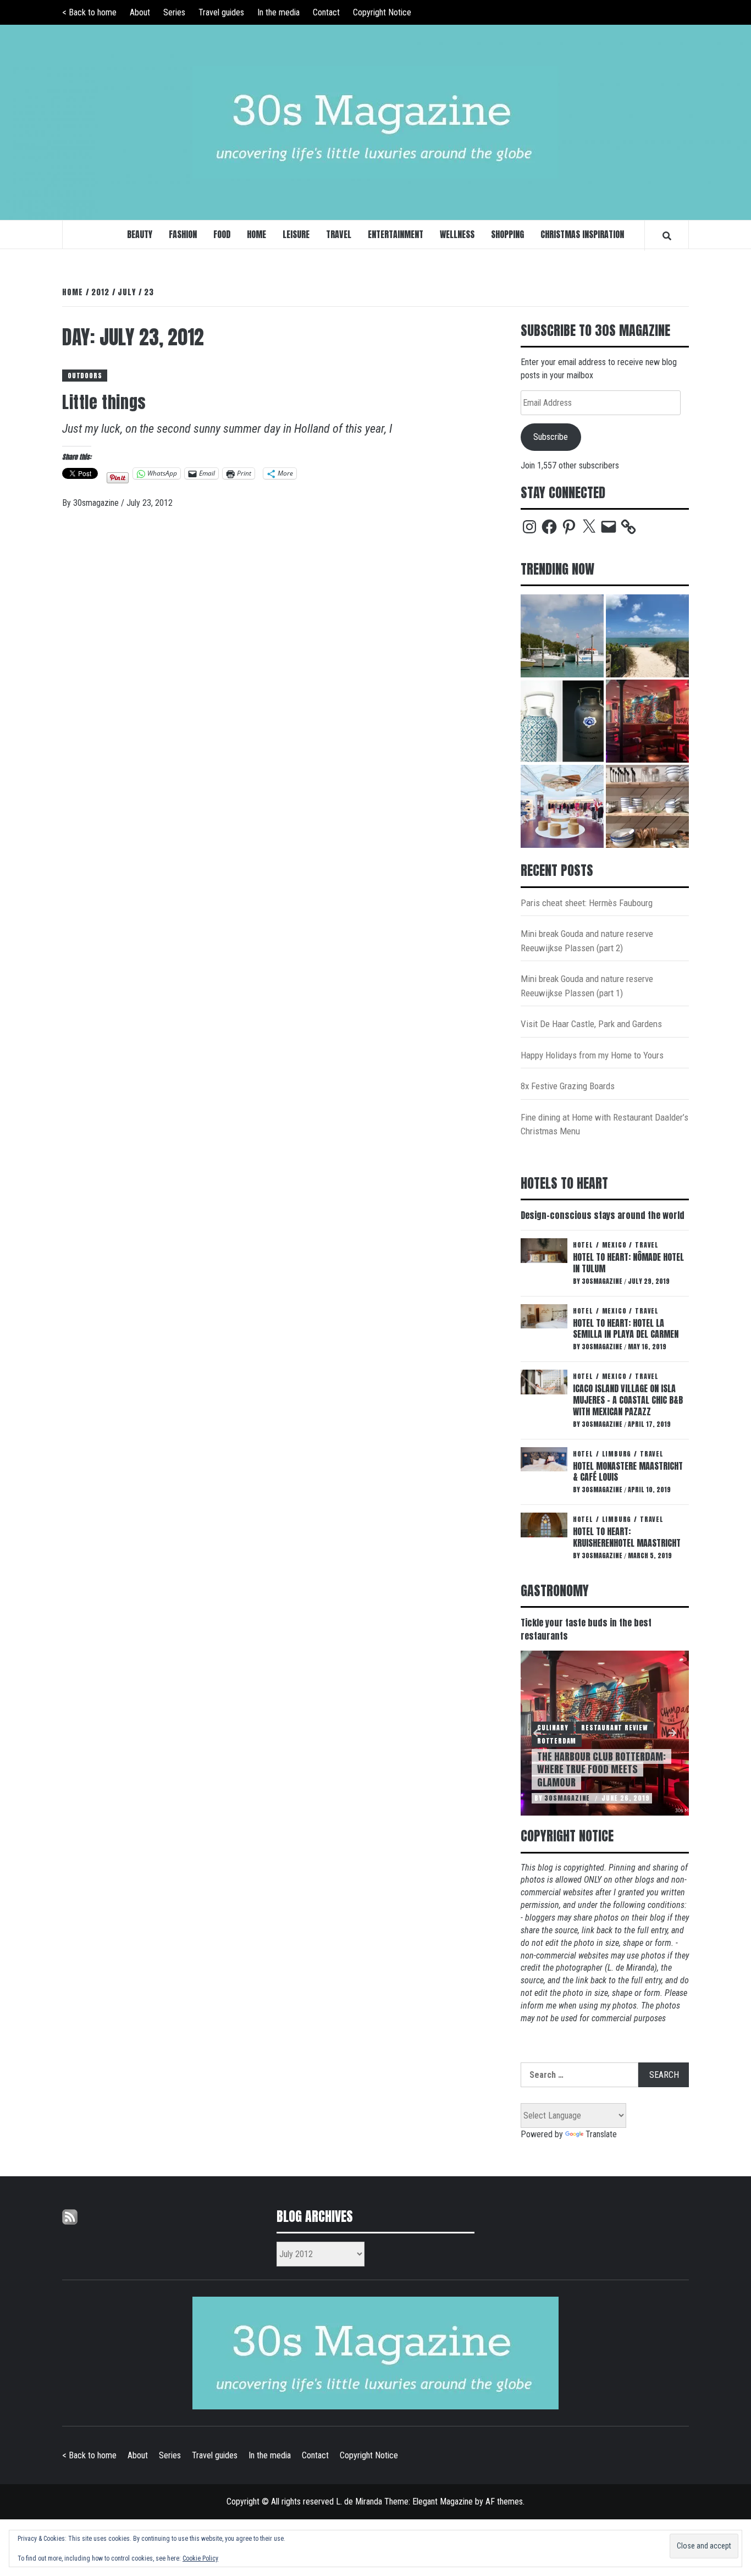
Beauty (140, 234)
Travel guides (221, 12)
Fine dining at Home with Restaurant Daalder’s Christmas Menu (604, 1124)
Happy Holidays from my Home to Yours (592, 1055)
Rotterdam (557, 1741)
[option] (605, 1733)
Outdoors (85, 376)
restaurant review (615, 1728)
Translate (601, 2134)
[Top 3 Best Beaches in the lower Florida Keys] (647, 636)
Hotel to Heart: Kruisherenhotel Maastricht (627, 1537)
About (140, 12)
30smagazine (97, 503)
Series (174, 12)
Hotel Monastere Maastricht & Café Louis (628, 1472)
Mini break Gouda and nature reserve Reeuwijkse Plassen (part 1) (587, 986)
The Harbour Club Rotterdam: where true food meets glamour (601, 1769)
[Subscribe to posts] (70, 2216)
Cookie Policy (200, 2558)
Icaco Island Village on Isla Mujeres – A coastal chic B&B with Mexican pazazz (628, 1400)
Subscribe (551, 437)
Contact (326, 12)
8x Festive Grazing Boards (568, 1086)
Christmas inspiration (582, 234)
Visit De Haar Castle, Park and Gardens (591, 1024)
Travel (339, 234)
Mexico (614, 1245)
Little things (104, 402)
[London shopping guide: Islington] (647, 806)
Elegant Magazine (443, 2501)
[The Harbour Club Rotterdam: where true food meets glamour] (647, 721)
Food (222, 234)
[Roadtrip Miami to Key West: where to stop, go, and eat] (562, 636)
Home (256, 234)
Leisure (296, 234)
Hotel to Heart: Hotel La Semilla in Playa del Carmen (626, 1329)
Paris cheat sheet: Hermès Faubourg (587, 903)
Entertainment (396, 234)
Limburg (617, 1454)
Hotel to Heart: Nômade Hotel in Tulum (628, 1263)
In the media (278, 12)
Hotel (583, 1245)
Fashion (183, 234)
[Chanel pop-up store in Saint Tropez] (562, 806)
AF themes (504, 2501)
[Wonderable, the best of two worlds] (562, 721)
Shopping (507, 234)
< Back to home (89, 12)
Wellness (457, 234)
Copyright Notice (382, 12)
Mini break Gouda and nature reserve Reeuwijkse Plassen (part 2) (587, 941)
